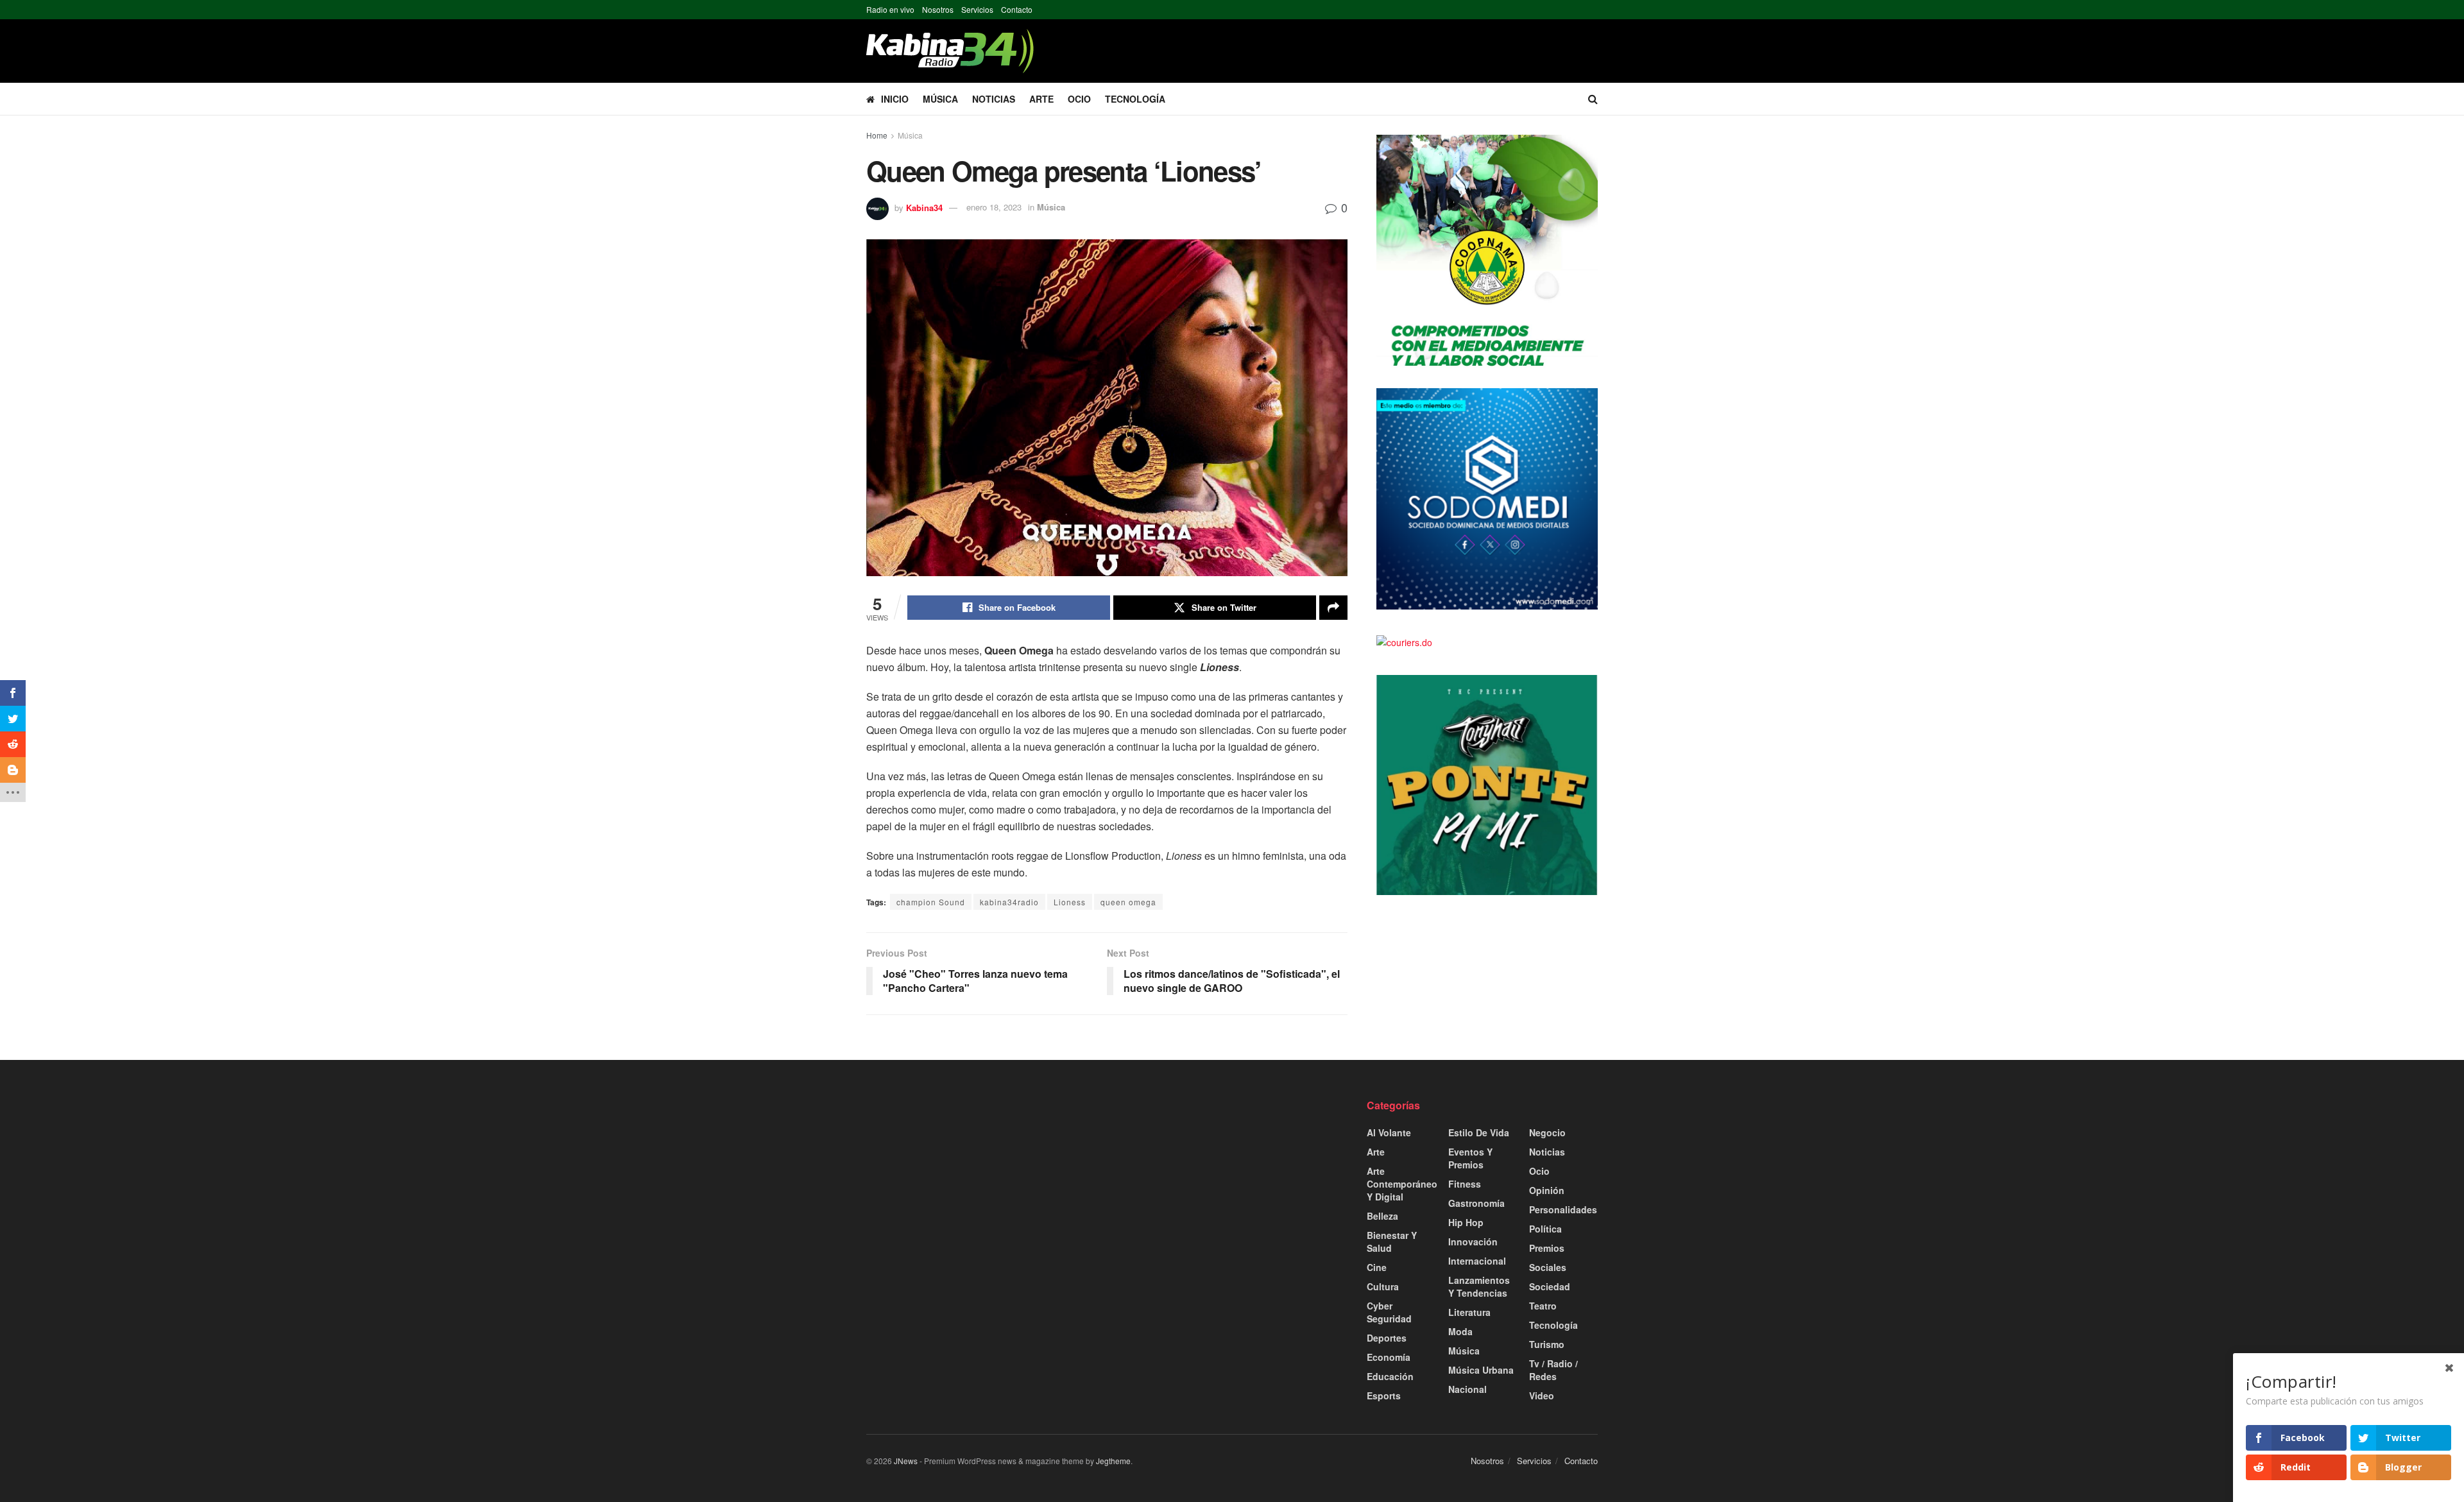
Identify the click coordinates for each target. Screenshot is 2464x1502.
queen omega (1128, 902)
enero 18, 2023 (994, 207)
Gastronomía (1476, 1203)
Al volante (1389, 1132)
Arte (1041, 99)
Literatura (1469, 1312)
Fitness (1465, 1184)
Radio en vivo (890, 9)
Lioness (1070, 902)
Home (877, 135)
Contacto (1017, 9)
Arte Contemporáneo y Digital (1402, 1184)
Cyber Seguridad (1389, 1312)
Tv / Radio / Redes (1553, 1370)
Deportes (1387, 1338)
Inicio (895, 99)
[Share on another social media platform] (1333, 608)
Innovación (1473, 1242)
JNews (906, 1461)
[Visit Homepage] (950, 51)
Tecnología (1135, 99)
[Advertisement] (982, 1188)
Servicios (977, 9)
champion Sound (931, 902)
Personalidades (1563, 1209)
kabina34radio (1009, 902)
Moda (1460, 1331)
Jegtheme (1113, 1461)
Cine (1377, 1267)
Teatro (1543, 1306)
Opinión (1547, 1190)
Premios (1547, 1248)
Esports (1384, 1395)
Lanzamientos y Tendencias (1479, 1286)
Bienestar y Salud (1392, 1242)
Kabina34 (924, 207)
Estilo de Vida (1479, 1132)
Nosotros (938, 9)
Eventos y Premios (1470, 1158)
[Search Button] (1593, 99)
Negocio (1547, 1132)
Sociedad (1550, 1286)
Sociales (1548, 1267)
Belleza (1382, 1216)
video (1542, 1395)
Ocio (1079, 99)
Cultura (1383, 1286)
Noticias (994, 99)
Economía (1389, 1357)
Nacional (1467, 1389)
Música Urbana (1481, 1370)
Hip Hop (1466, 1222)
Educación (1390, 1376)
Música (940, 99)
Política (1545, 1229)
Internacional (1477, 1261)
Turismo (1547, 1344)
